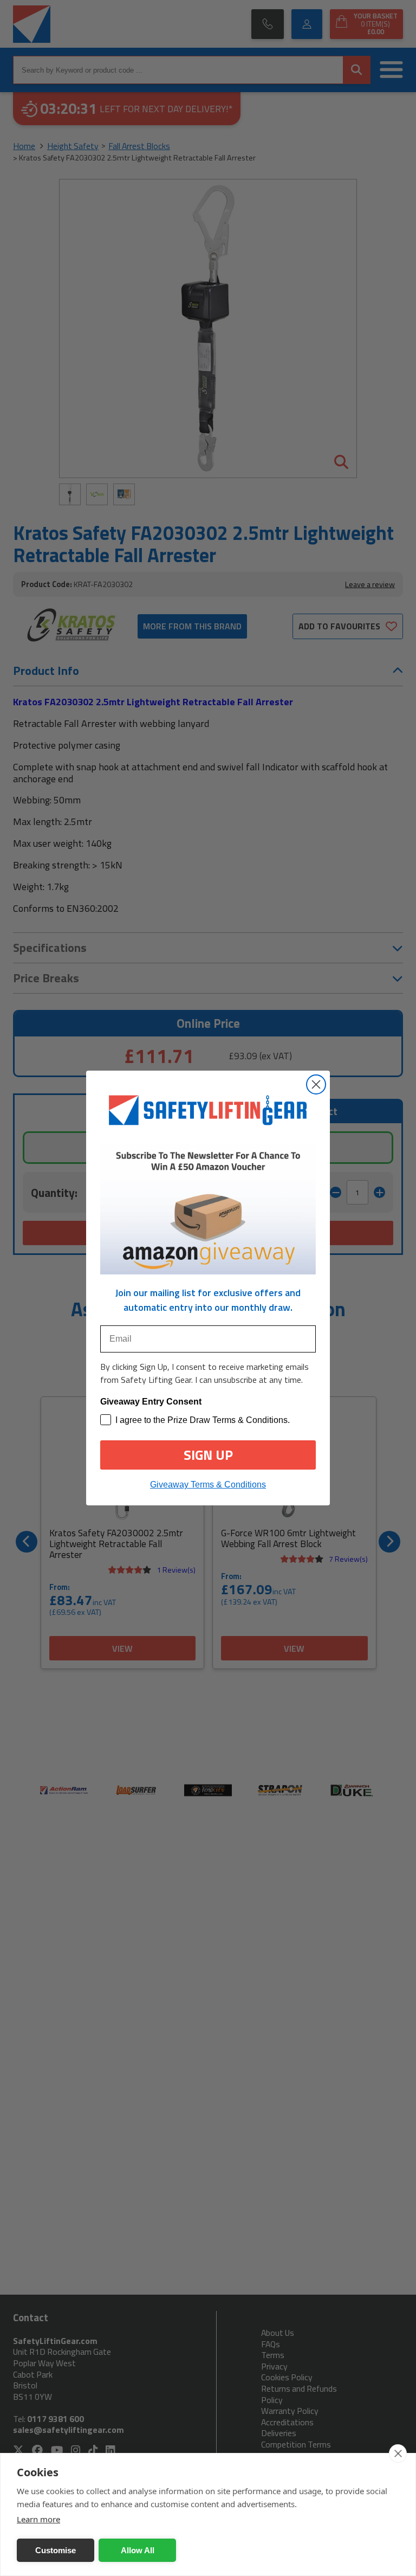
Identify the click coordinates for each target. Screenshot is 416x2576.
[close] (398, 2453)
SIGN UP (208, 1455)
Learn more (38, 2519)
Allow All (138, 2550)
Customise (56, 2550)
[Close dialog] (316, 1084)
